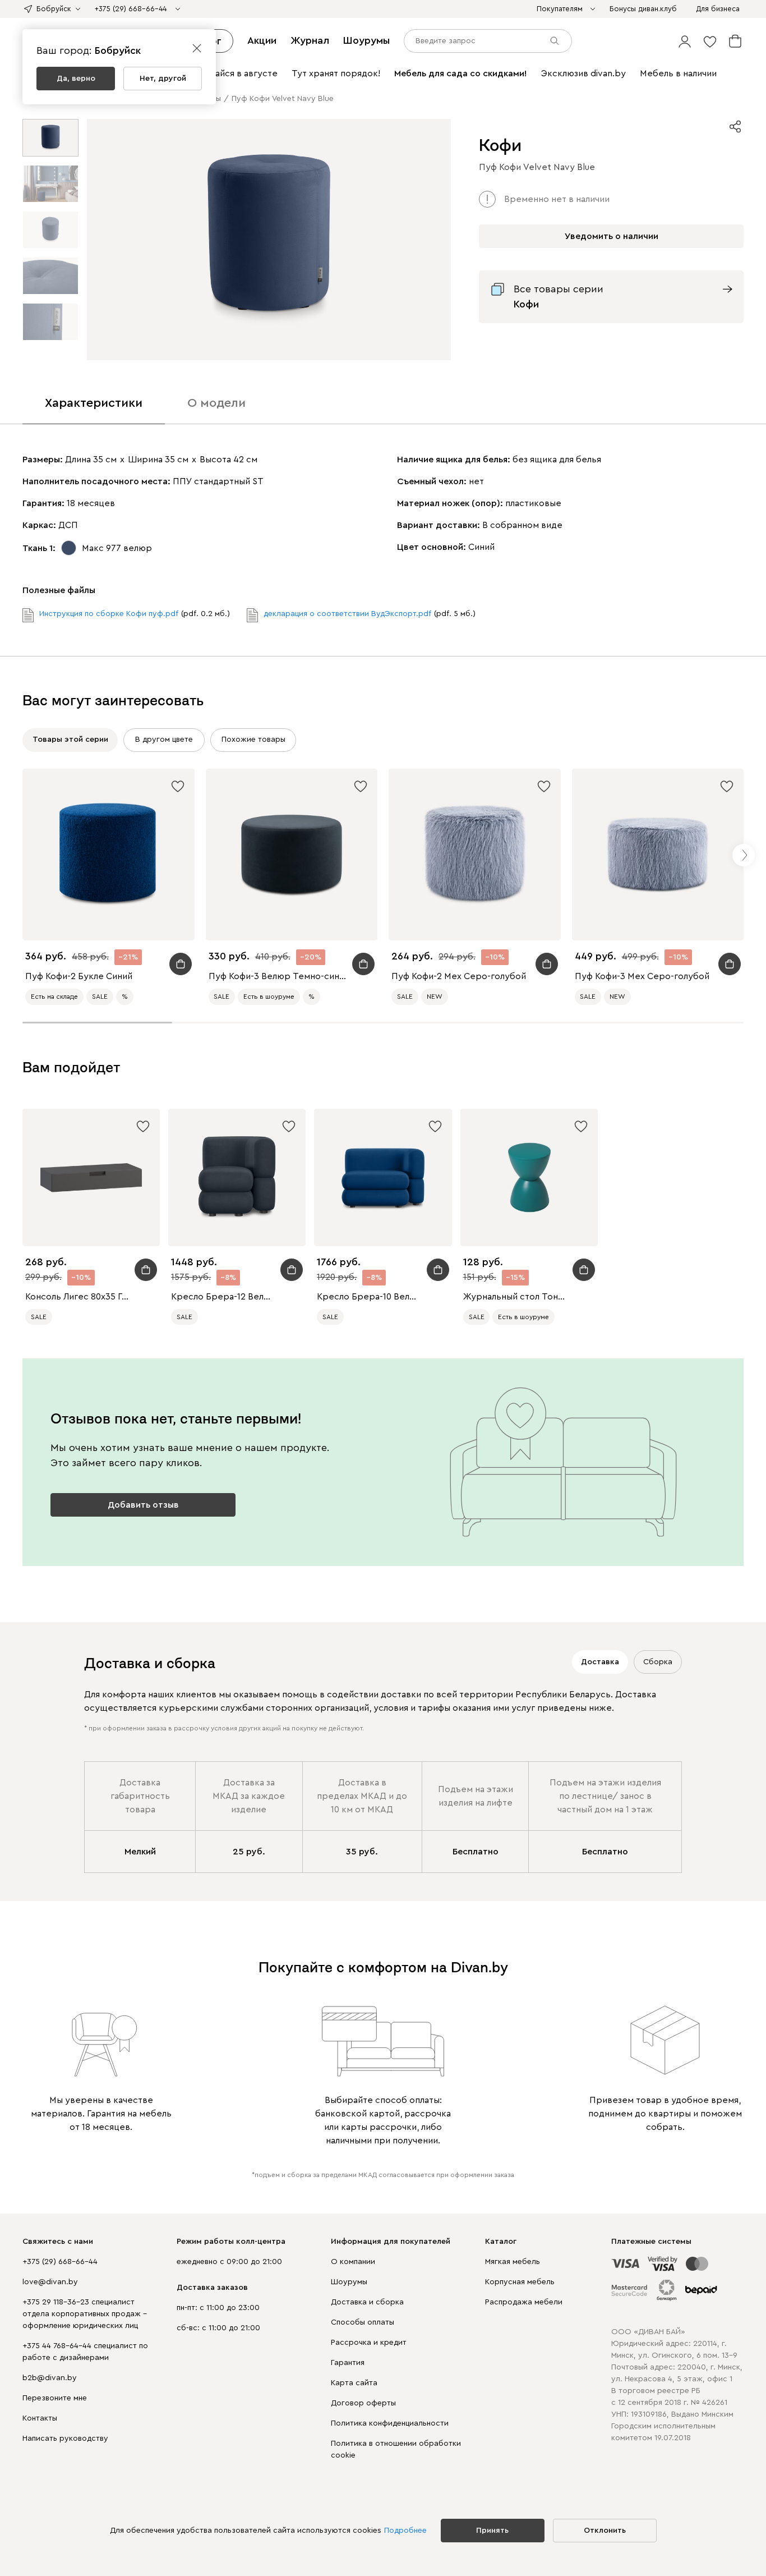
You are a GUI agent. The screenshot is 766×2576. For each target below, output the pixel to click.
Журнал (310, 40)
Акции (262, 40)
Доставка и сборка (367, 2302)
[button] (685, 41)
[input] (488, 41)
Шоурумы (366, 40)
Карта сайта (354, 2383)
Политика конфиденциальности (390, 2423)
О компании (353, 2262)
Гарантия (348, 2363)
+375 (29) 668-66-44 (60, 2262)
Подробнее (405, 2531)
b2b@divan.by (50, 2378)
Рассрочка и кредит (369, 2343)
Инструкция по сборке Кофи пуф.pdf (109, 614)
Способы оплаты (363, 2322)
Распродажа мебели (524, 2302)
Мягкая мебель (513, 2262)
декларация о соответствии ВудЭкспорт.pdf (347, 614)
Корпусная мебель (520, 2282)
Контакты (40, 2418)
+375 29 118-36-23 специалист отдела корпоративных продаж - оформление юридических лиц (85, 2314)
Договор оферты (363, 2403)
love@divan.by (50, 2282)
